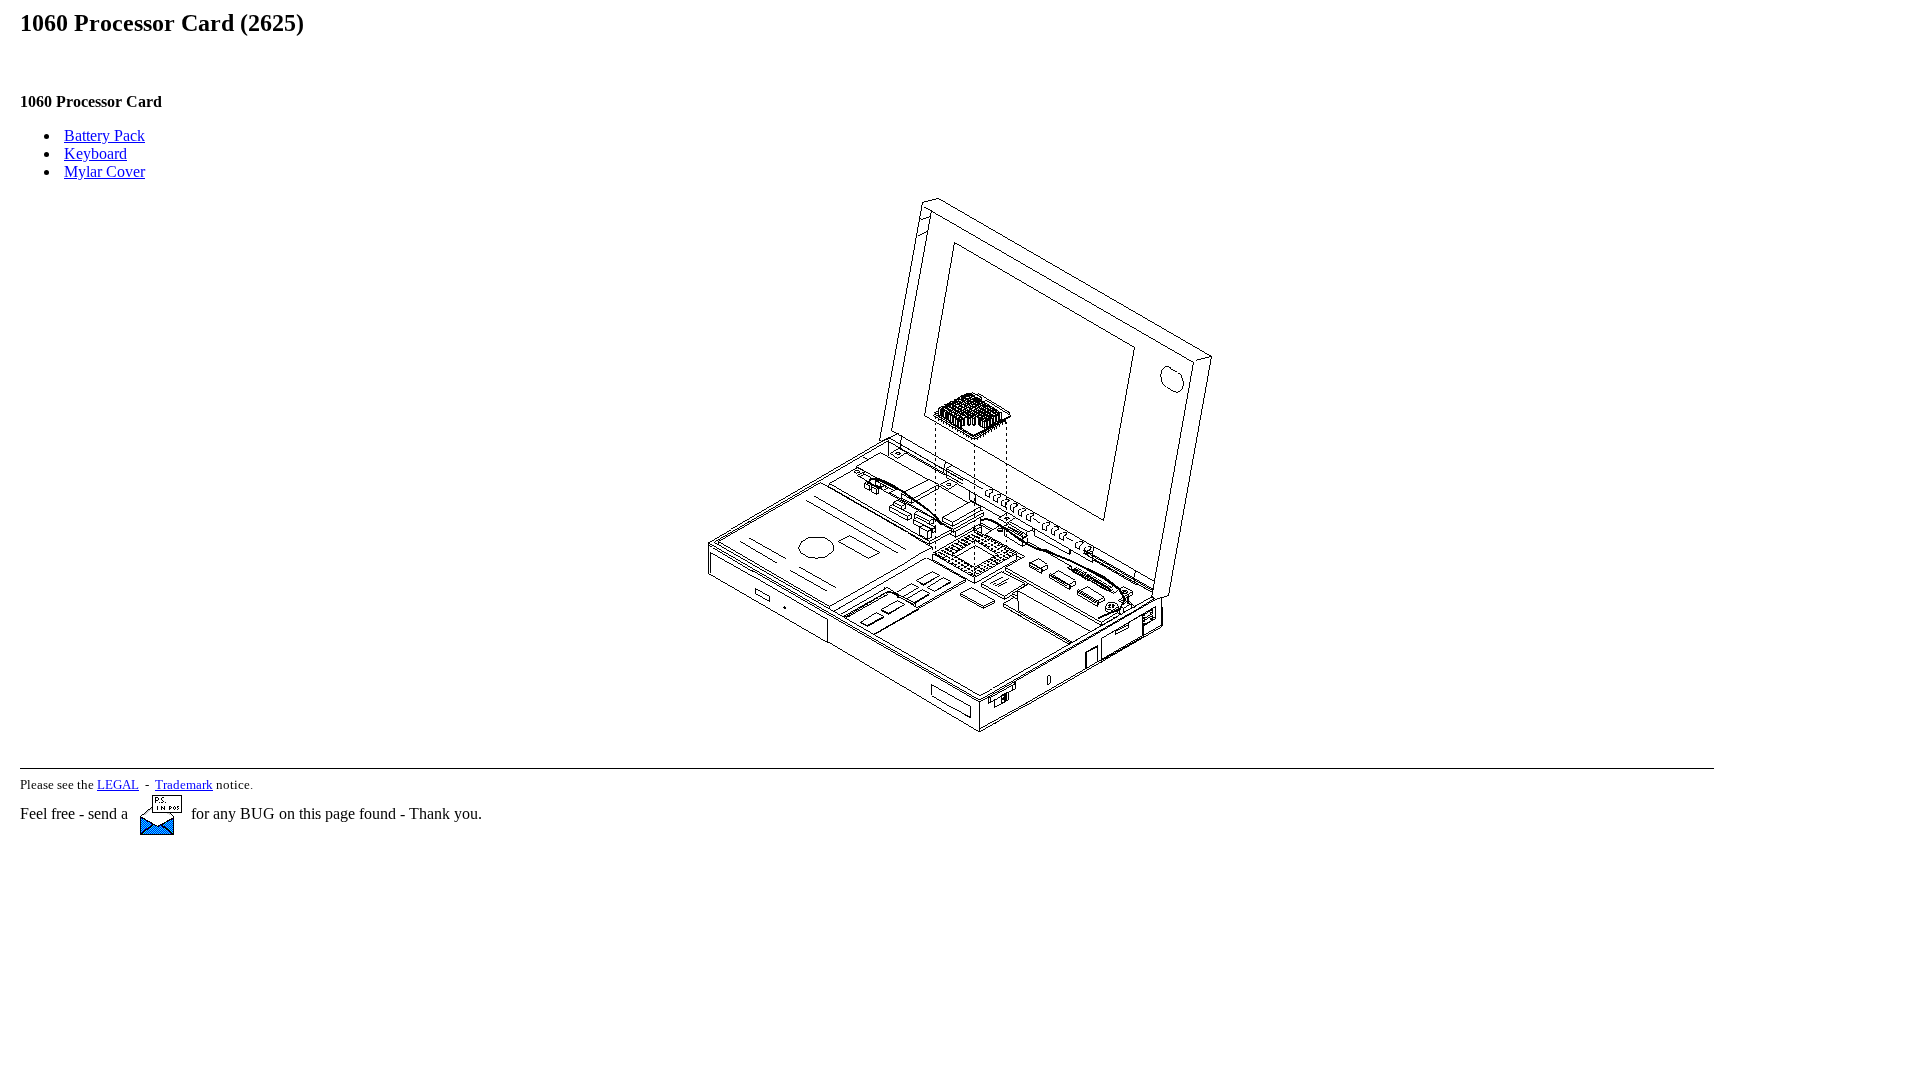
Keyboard (95, 153)
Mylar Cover (104, 171)
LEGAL (118, 784)
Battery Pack (104, 135)
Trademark (184, 784)
